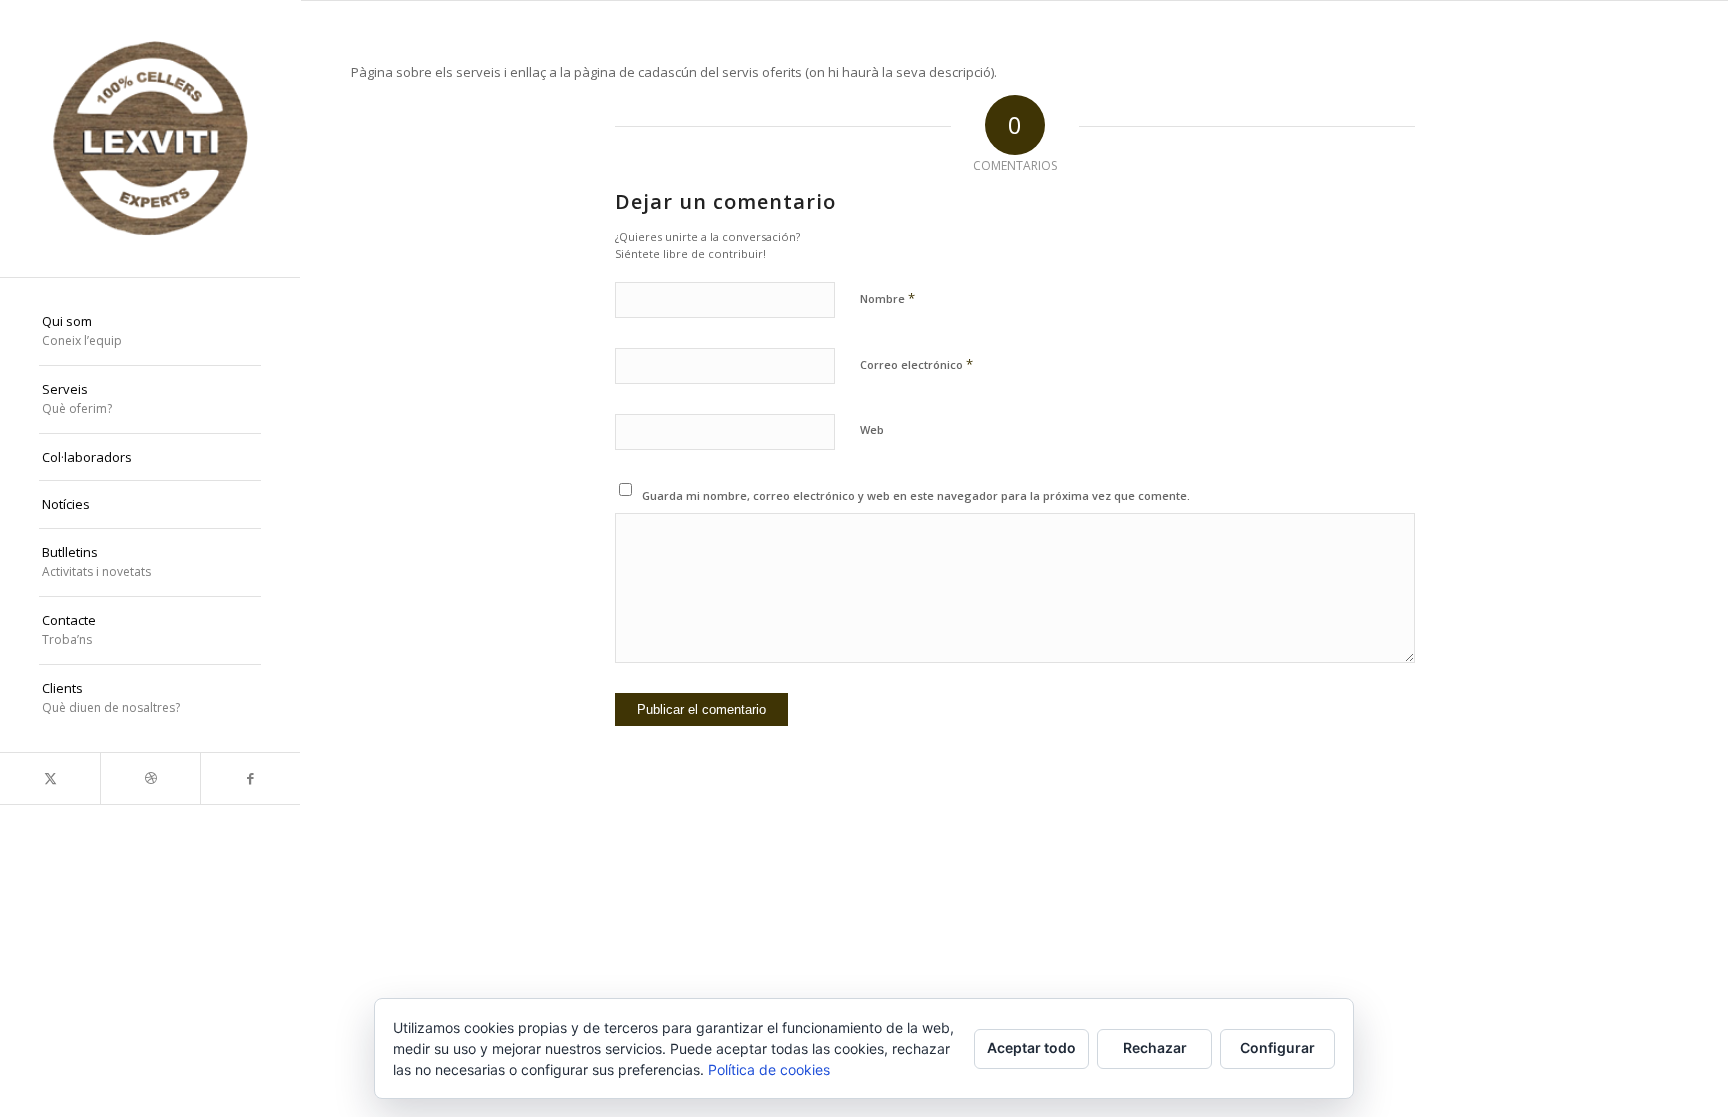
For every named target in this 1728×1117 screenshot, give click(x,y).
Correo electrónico (916, 364)
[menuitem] (150, 332)
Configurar (1277, 1047)
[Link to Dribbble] (150, 778)
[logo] (150, 138)
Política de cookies (769, 1069)
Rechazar (1155, 1047)
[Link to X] (50, 778)
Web (872, 429)
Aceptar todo (1031, 1047)
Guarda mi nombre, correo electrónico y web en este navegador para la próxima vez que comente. (916, 495)
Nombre (887, 298)
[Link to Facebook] (250, 778)
